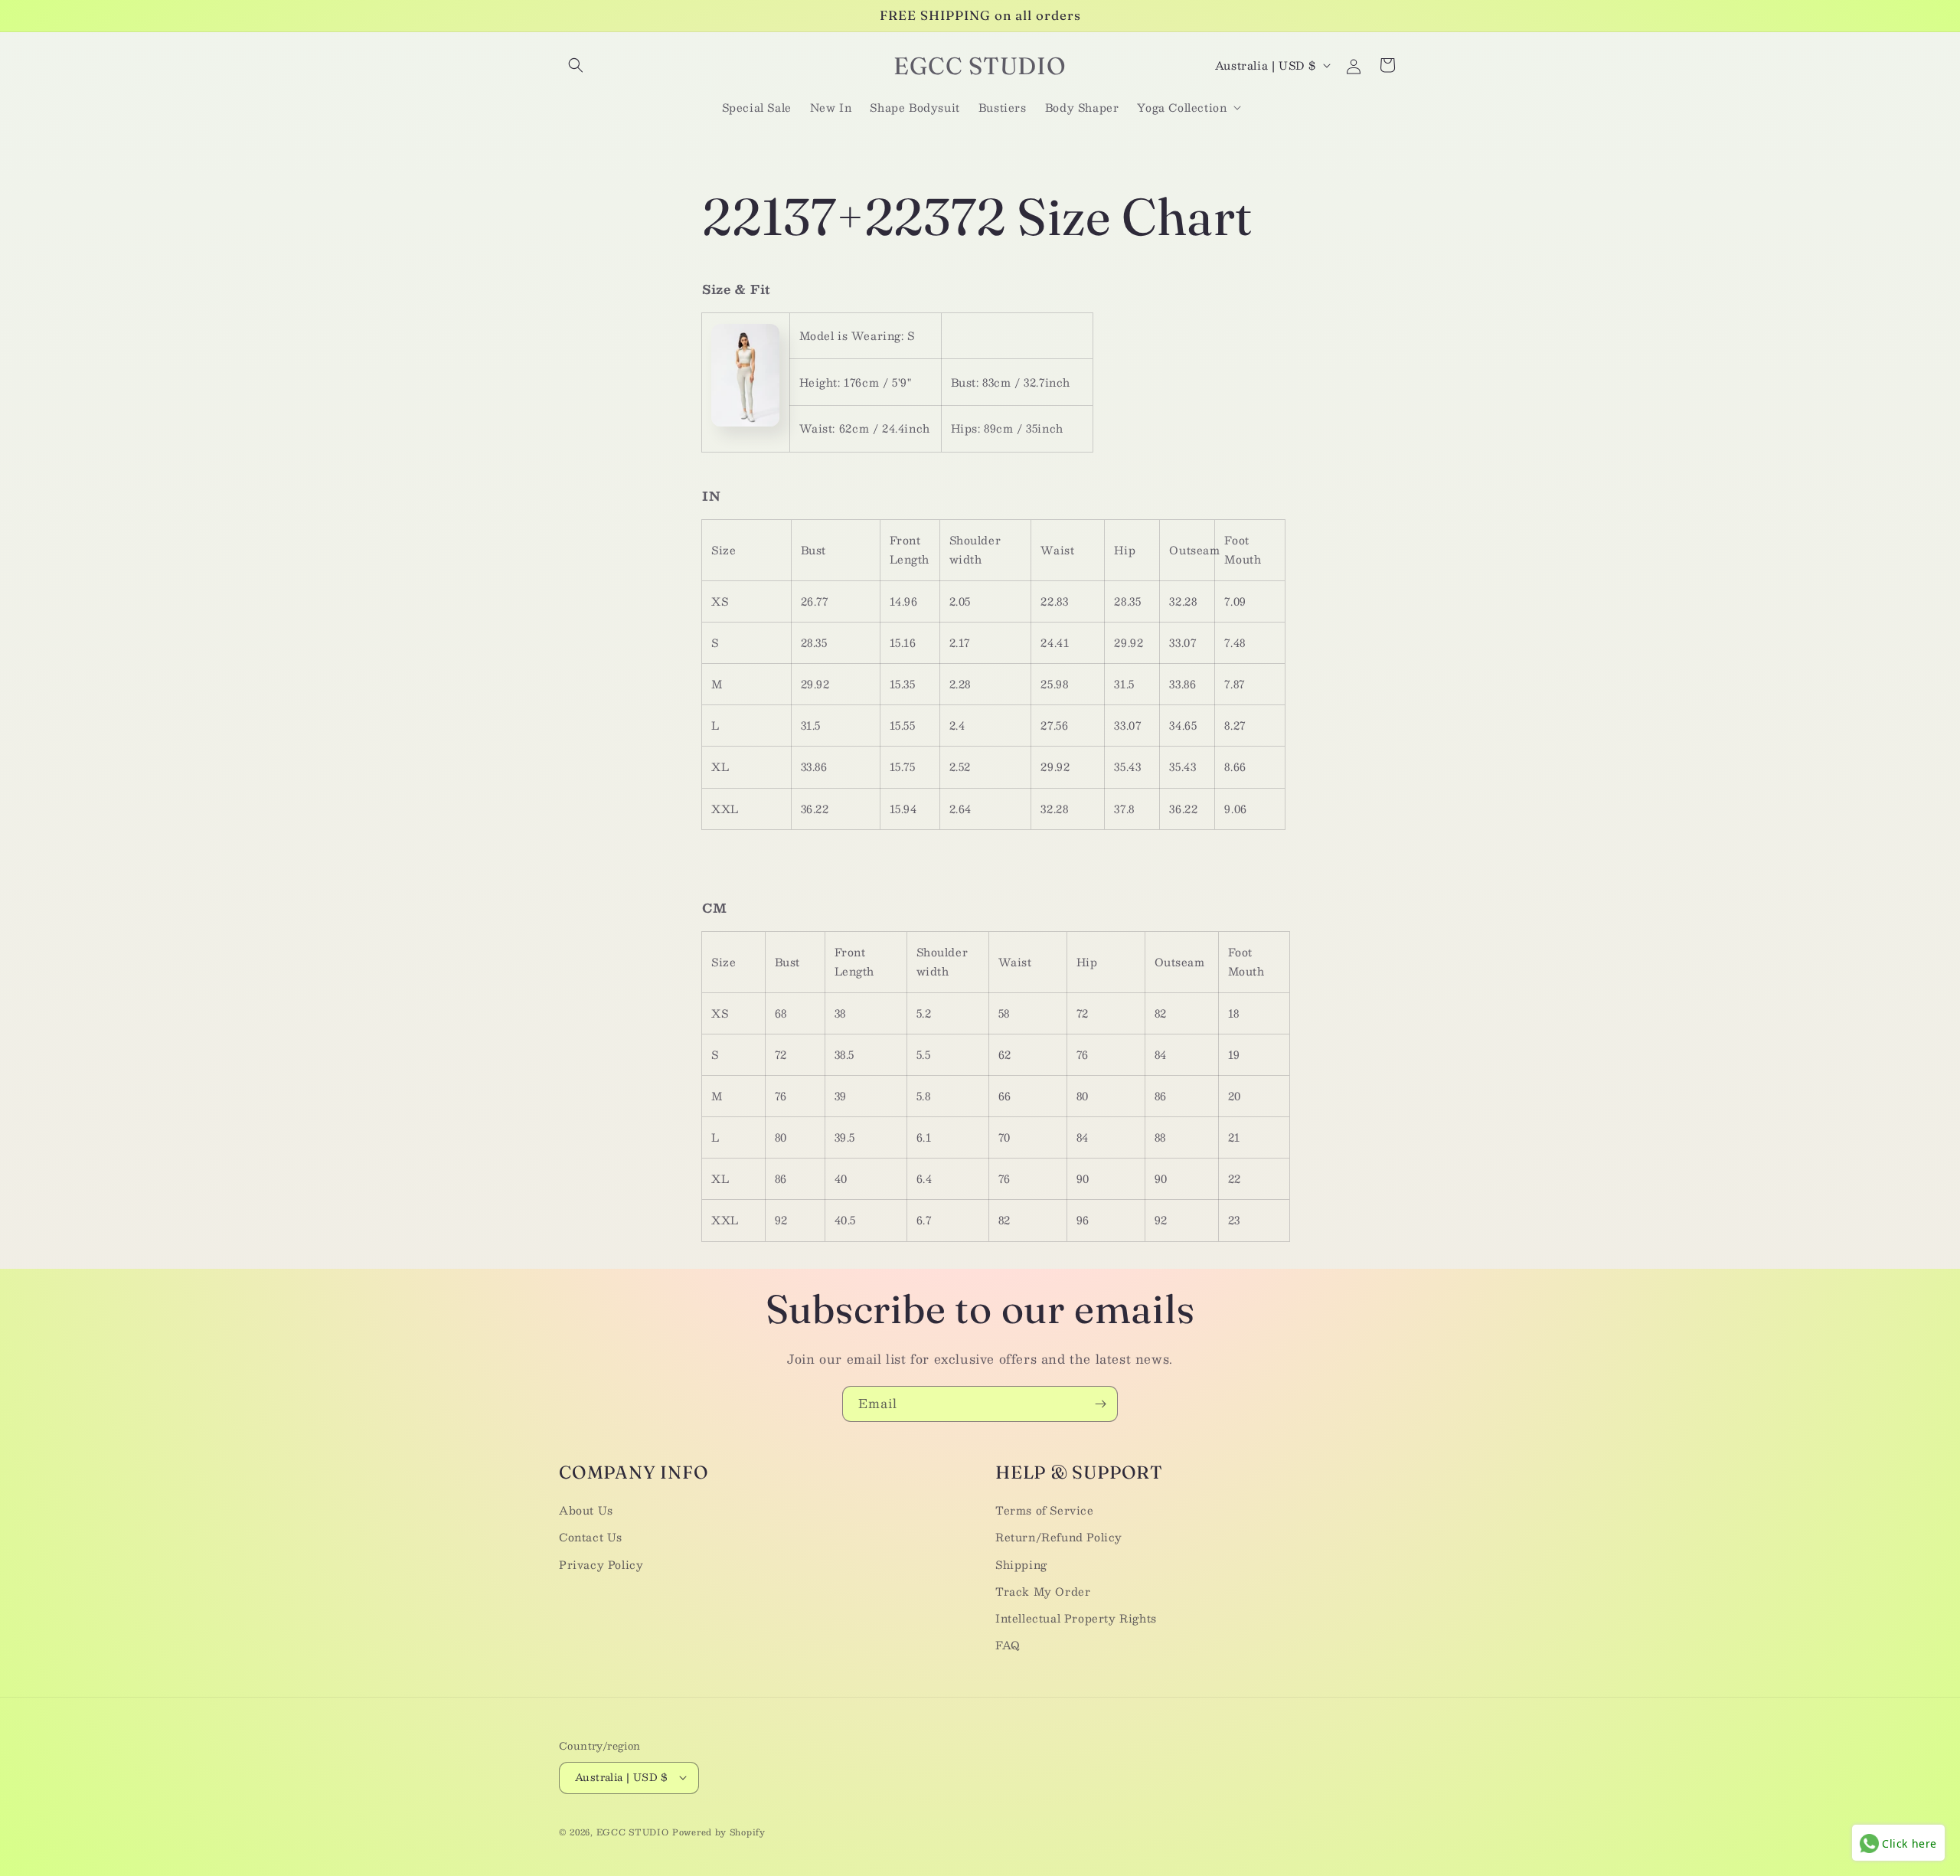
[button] (576, 65)
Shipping (1021, 1564)
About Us (586, 1510)
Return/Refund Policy (1059, 1537)
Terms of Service (1045, 1510)
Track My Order (1043, 1590)
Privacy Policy (601, 1564)
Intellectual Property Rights (1076, 1617)
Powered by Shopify (719, 1831)
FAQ (1008, 1645)
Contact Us (591, 1537)
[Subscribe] (1100, 1404)
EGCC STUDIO (633, 1831)
